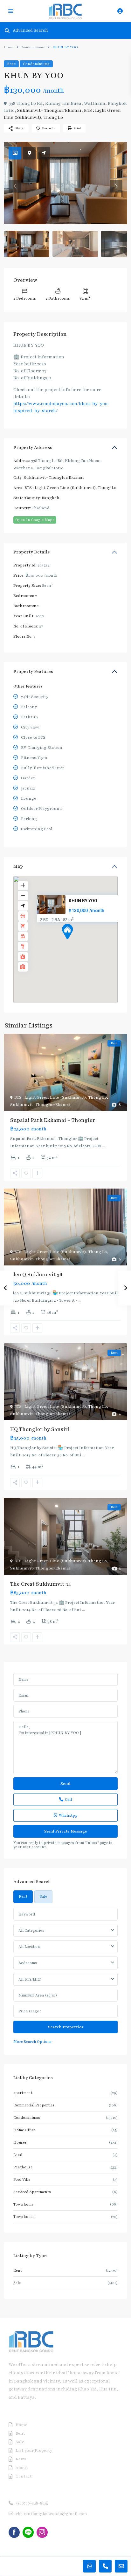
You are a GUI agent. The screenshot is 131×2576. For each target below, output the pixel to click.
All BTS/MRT (30, 1979)
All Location (29, 1947)
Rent (11, 64)
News (21, 2459)
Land (18, 2155)
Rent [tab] (23, 1896)
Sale (17, 2283)
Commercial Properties (34, 2105)
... (103, 1146)
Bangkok (50, 498)
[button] (79, 943)
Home (9, 47)
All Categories (31, 1930)
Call (68, 1800)
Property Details (31, 552)
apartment (23, 2093)
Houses (20, 2142)
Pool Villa (22, 2179)
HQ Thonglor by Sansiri (40, 1429)
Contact (24, 2476)
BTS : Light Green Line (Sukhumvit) (60, 488)
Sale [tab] (43, 1896)
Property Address (33, 447)
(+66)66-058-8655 (32, 2503)
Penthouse (23, 2167)
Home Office (24, 2130)
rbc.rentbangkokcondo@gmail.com (52, 2514)
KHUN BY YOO (83, 901)
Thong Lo (53, 117)
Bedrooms (28, 1963)
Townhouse (24, 2217)
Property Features (33, 671)
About (22, 2468)
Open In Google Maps (35, 520)
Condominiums (33, 47)
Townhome (23, 2204)
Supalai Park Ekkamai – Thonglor (53, 1120)
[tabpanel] (65, 1976)
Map (18, 866)
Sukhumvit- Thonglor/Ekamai (49, 110)
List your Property (34, 2451)
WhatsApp (68, 1815)
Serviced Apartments (32, 2192)
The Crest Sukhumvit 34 (41, 1584)
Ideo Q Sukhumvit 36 (36, 1275)
